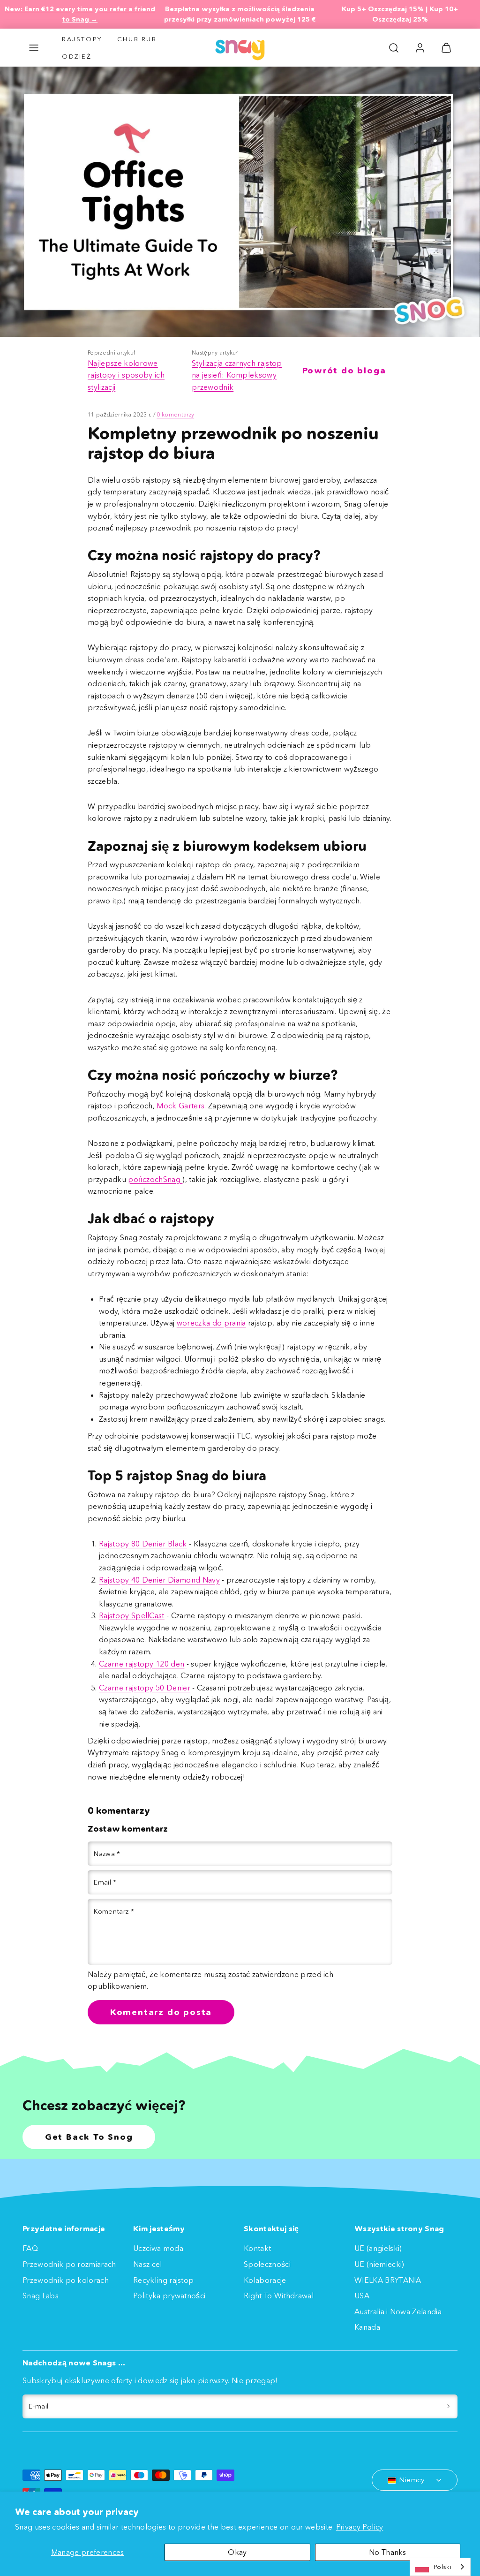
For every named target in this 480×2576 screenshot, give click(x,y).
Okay (237, 2552)
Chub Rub (137, 39)
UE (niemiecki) (379, 2264)
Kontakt (257, 2248)
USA (362, 2296)
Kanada (367, 2327)
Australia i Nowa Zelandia (398, 2311)
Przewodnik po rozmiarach (69, 2264)
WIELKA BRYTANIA (388, 2280)
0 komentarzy (175, 414)
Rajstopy (82, 39)
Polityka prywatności (169, 2296)
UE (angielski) (378, 2248)
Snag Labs (41, 2296)
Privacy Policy (360, 2527)
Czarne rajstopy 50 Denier (145, 1688)
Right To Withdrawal (279, 2296)
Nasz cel (148, 2264)
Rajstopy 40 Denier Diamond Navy (159, 1580)
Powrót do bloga (344, 371)
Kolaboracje (265, 2280)
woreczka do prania (211, 1323)
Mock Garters (180, 1106)
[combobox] (440, 2567)
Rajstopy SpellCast (132, 1615)
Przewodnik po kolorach (66, 2280)
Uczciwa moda (158, 2248)
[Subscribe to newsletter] (448, 2407)
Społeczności (267, 2264)
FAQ (30, 2248)
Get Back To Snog (89, 2137)
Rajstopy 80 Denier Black (143, 1544)
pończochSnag (155, 1179)
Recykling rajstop (163, 2280)
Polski (442, 2567)
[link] (420, 48)
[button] (34, 48)
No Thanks (388, 2552)
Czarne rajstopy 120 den (142, 1664)
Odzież (77, 56)
